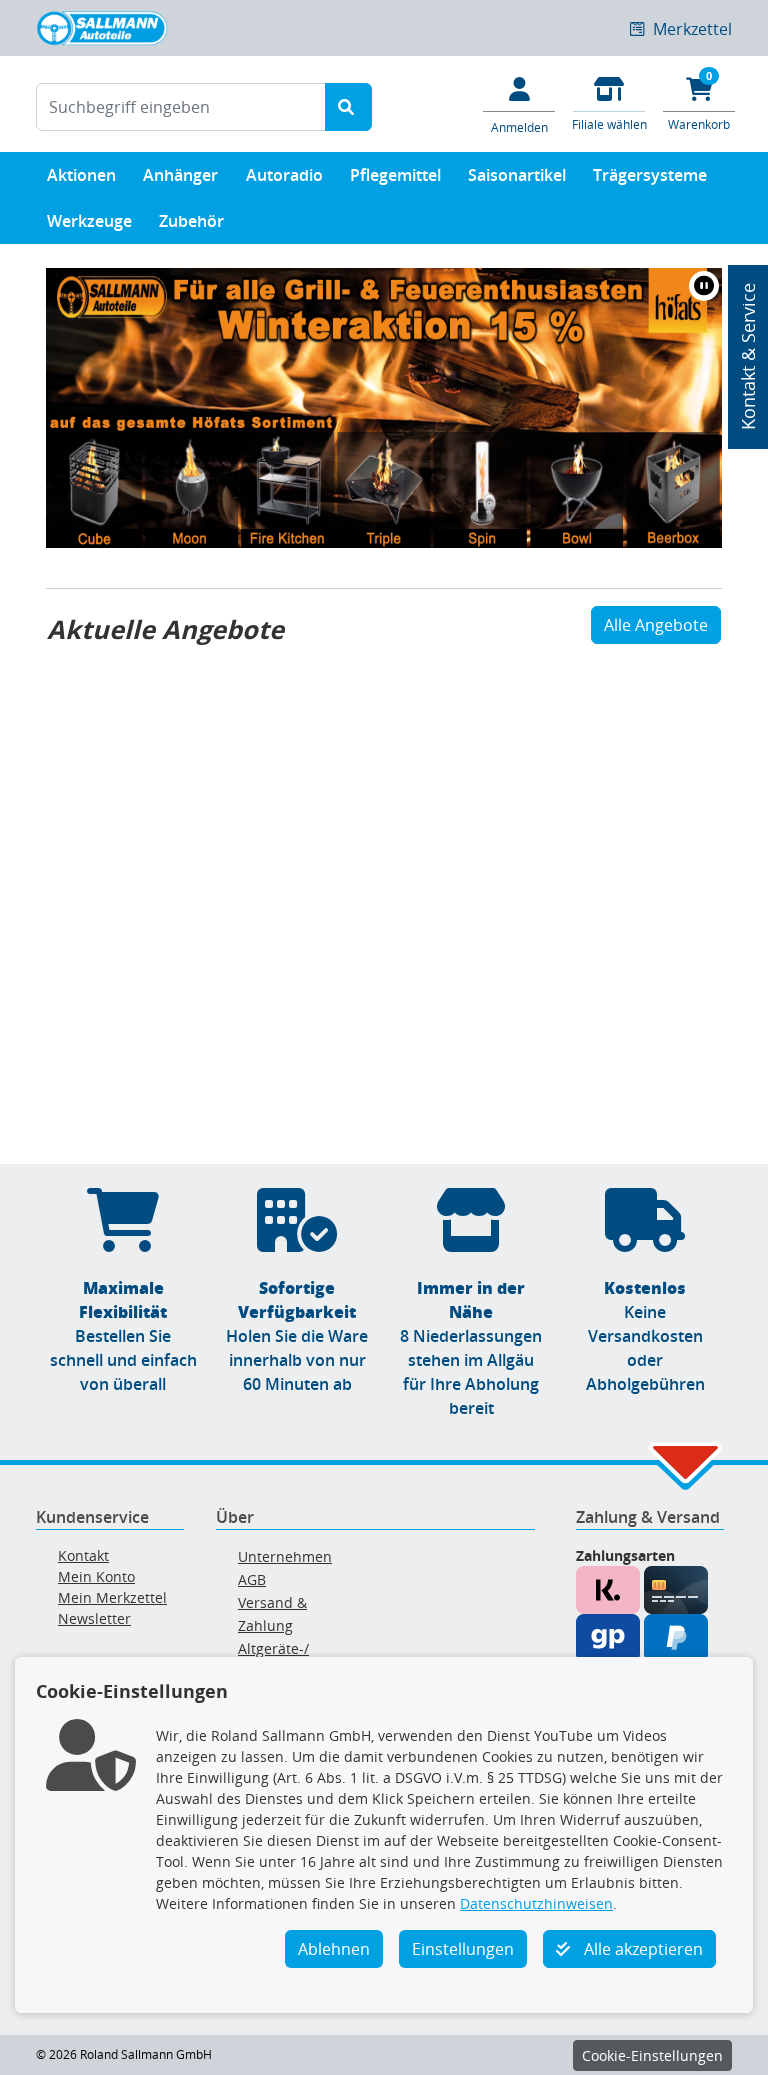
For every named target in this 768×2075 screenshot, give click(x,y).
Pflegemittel (395, 175)
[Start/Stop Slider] (704, 286)
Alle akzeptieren (641, 1949)
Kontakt (83, 1555)
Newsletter (94, 1618)
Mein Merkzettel (112, 1597)
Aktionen (81, 175)
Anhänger (180, 175)
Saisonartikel (517, 175)
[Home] (102, 26)
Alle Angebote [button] (656, 625)
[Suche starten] (348, 107)
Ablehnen (334, 1949)
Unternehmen (285, 1556)
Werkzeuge (89, 221)
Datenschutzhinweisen (536, 1903)
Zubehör (191, 221)
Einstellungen (463, 1949)
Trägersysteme (650, 175)
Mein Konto (96, 1576)
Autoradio (284, 175)
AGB (252, 1579)
